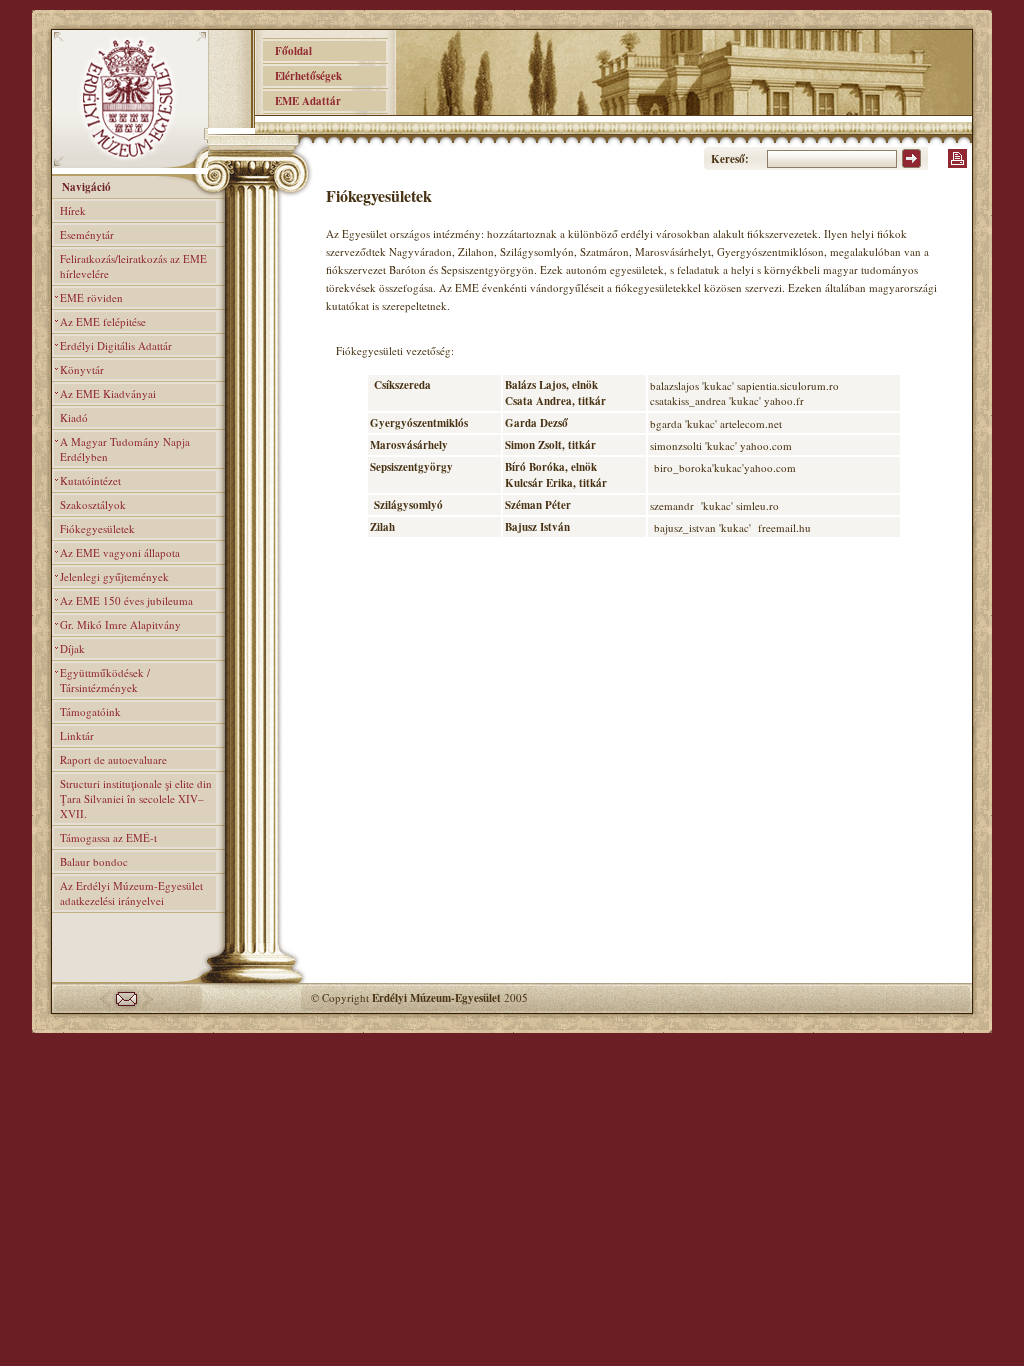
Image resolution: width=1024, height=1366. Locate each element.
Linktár (77, 735)
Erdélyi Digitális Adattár (116, 345)
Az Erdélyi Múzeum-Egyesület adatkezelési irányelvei (131, 893)
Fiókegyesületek (97, 528)
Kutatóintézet (90, 480)
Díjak (72, 648)
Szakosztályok (93, 504)
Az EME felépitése (103, 321)
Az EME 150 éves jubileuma (126, 600)
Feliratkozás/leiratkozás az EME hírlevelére (133, 266)
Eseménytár (87, 234)
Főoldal (287, 51)
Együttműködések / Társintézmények (105, 680)
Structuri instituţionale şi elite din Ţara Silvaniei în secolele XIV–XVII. (136, 798)
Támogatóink (90, 711)
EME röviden (91, 297)
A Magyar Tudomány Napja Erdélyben (125, 449)
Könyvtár (82, 369)
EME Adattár (302, 101)
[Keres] (911, 164)
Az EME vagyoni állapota (120, 552)
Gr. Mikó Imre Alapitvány (120, 624)
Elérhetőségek (302, 76)
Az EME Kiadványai (108, 393)
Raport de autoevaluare (113, 759)
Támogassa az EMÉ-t (108, 837)
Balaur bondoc (94, 861)
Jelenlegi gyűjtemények (114, 576)
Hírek (73, 210)
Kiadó (74, 417)
